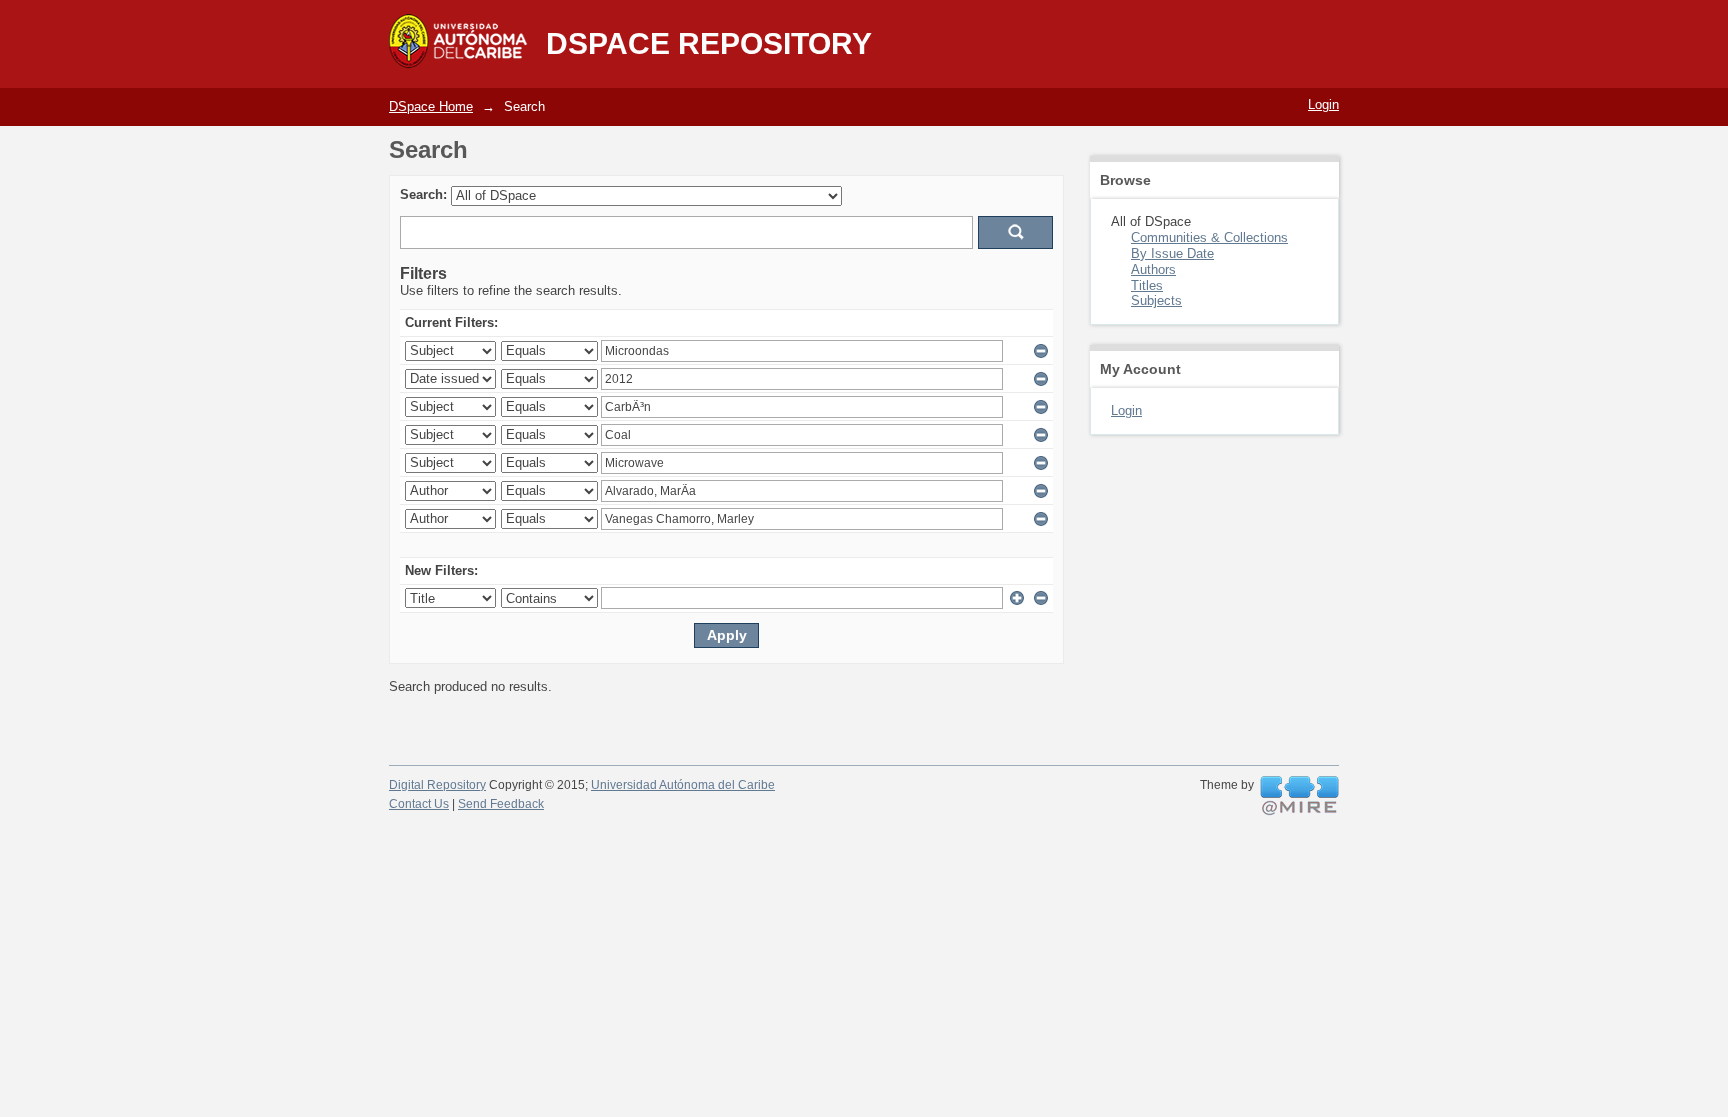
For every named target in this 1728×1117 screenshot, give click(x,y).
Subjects (1156, 300)
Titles (1147, 285)
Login (1323, 104)
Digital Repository (437, 785)
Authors (1153, 269)
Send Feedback (501, 804)
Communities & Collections (1209, 237)
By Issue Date (1172, 253)
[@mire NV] (1299, 796)
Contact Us (419, 804)
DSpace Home (431, 106)
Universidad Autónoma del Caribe (683, 785)
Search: (423, 194)
